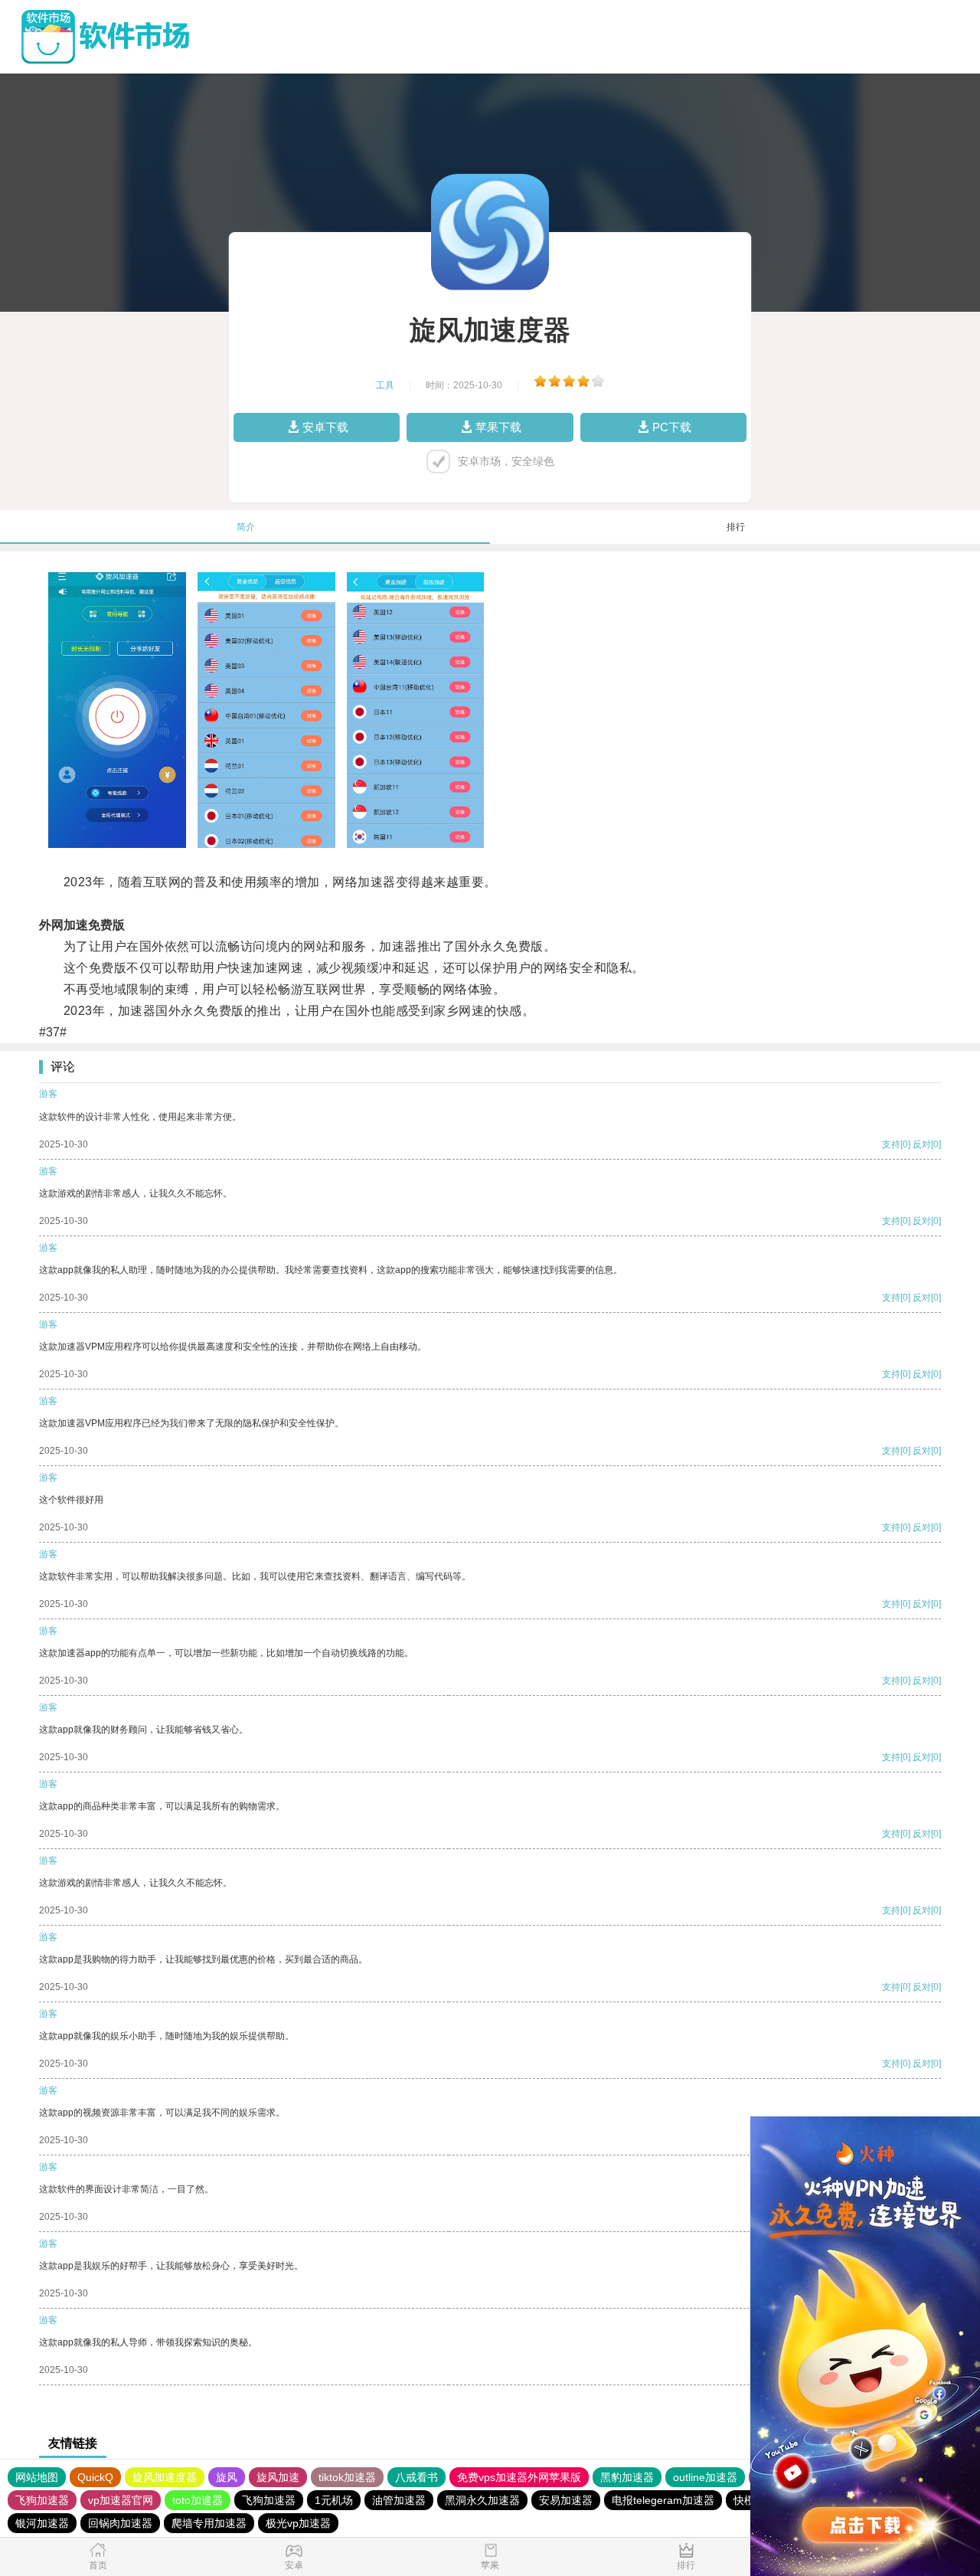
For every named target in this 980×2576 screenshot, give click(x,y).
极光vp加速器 (298, 2523)
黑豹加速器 (627, 2477)
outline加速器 (705, 2477)
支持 (891, 1144)
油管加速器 (399, 2500)
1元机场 (334, 2500)
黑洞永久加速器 (482, 2500)
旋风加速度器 (165, 2477)
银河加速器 (42, 2523)
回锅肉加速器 (120, 2523)
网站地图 (37, 2477)
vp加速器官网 (121, 2500)
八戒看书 (416, 2477)
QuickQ (95, 2477)
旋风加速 (278, 2477)
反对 (922, 1144)
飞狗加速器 (42, 2500)
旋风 (227, 2477)
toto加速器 (198, 2500)
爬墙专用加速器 (209, 2523)
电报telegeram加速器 (663, 2500)
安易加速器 (566, 2500)
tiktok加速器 (347, 2477)
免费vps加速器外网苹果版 (519, 2477)
